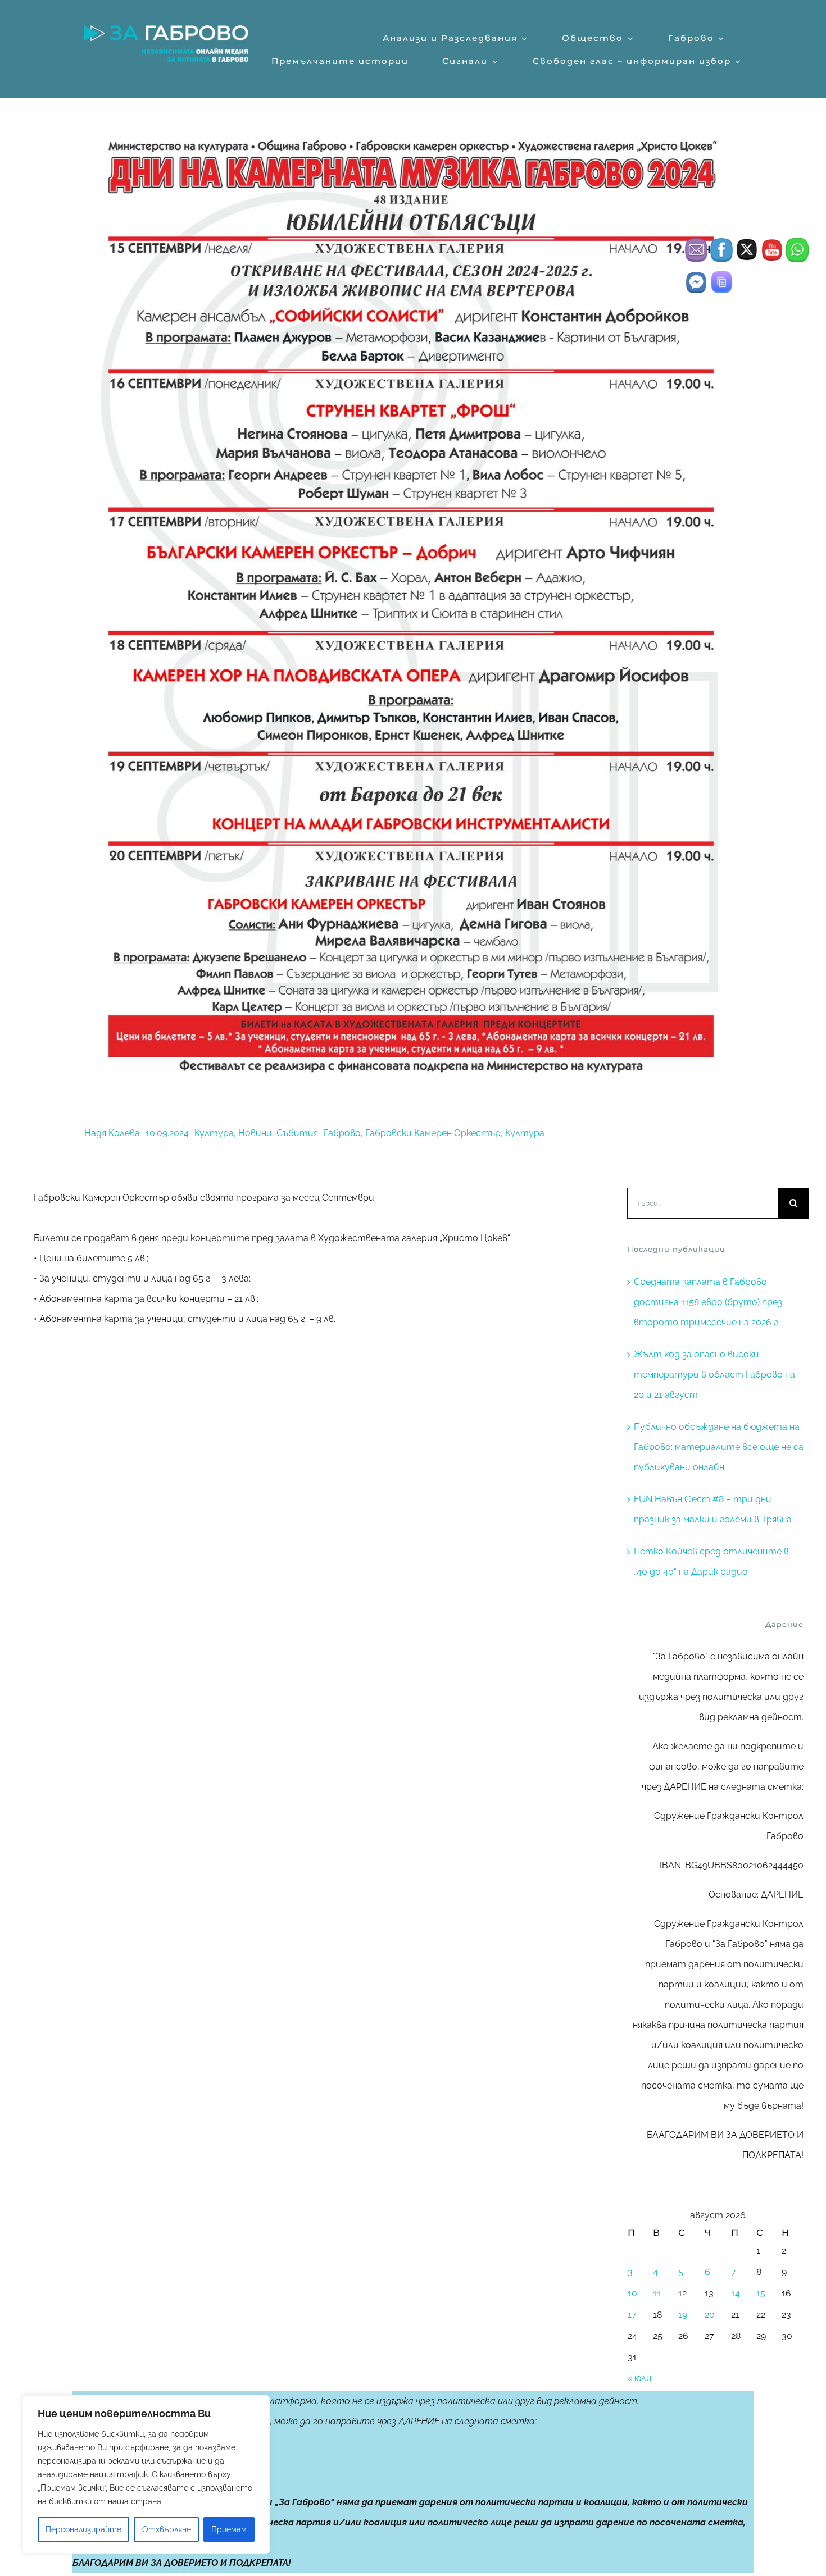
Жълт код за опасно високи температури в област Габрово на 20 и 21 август (714, 1374)
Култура (214, 1133)
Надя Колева (112, 1133)
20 (710, 2315)
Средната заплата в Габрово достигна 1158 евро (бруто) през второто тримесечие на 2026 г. (708, 1302)
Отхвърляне (167, 2529)
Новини (255, 1133)
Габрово (342, 1133)
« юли (639, 2378)
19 (683, 2315)
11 (657, 2293)
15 (761, 2293)
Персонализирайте (83, 2529)
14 (736, 2293)
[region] (146, 2474)
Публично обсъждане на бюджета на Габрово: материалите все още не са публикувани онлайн (719, 1447)
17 (632, 2315)
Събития (297, 1133)
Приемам (229, 2529)
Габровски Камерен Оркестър (433, 1133)
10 (632, 2293)
